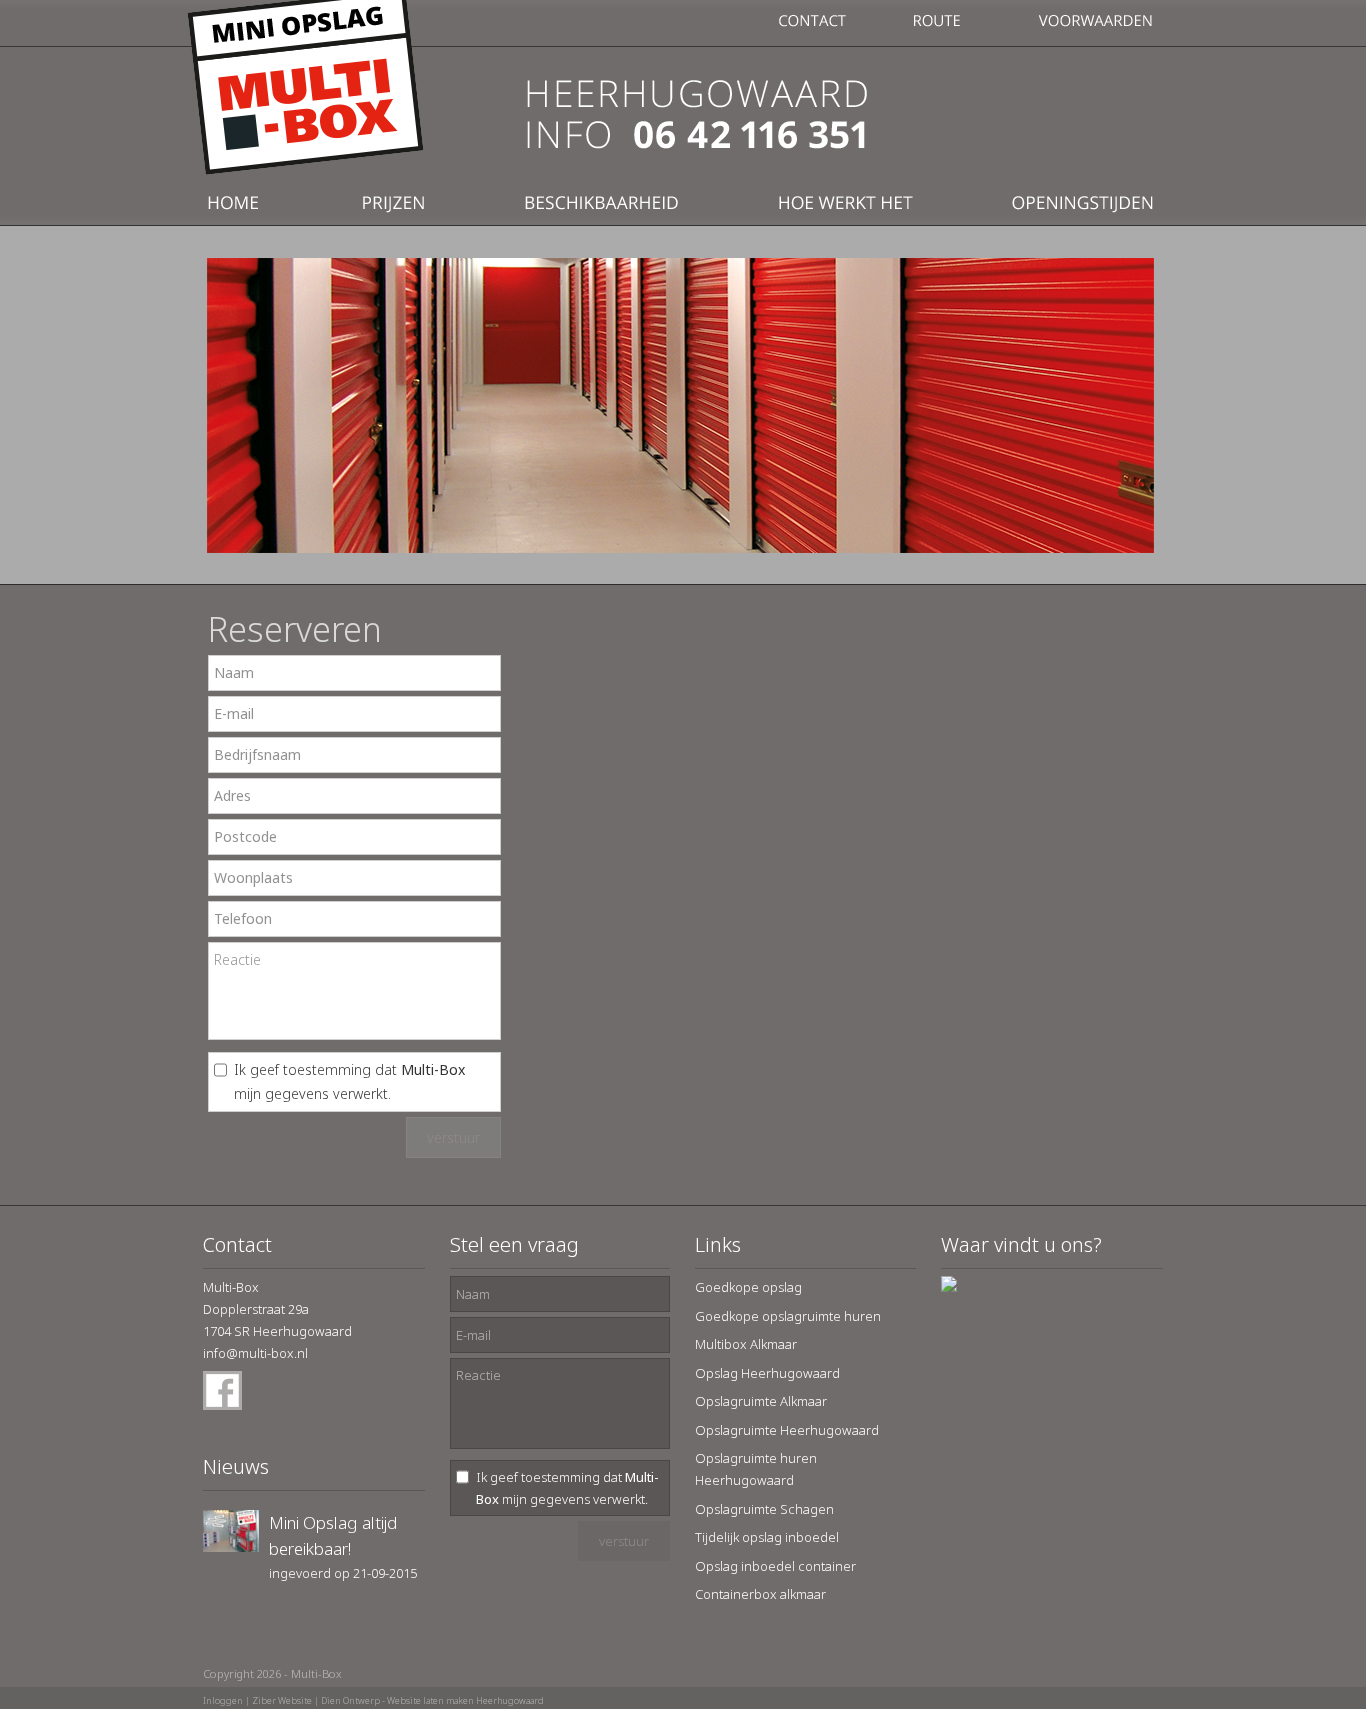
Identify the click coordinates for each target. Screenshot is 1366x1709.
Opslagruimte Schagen (764, 1509)
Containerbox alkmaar (760, 1594)
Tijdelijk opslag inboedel (767, 1537)
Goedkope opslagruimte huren (788, 1316)
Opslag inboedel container (775, 1566)
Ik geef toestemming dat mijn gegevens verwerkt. (349, 1081)
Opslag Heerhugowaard (767, 1373)
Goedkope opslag (748, 1287)
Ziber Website (282, 1700)
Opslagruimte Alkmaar (761, 1401)
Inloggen (223, 1700)
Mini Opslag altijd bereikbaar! (333, 1535)
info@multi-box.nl (255, 1353)
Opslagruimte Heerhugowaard (787, 1430)
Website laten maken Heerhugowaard (465, 1700)
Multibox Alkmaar (746, 1344)
